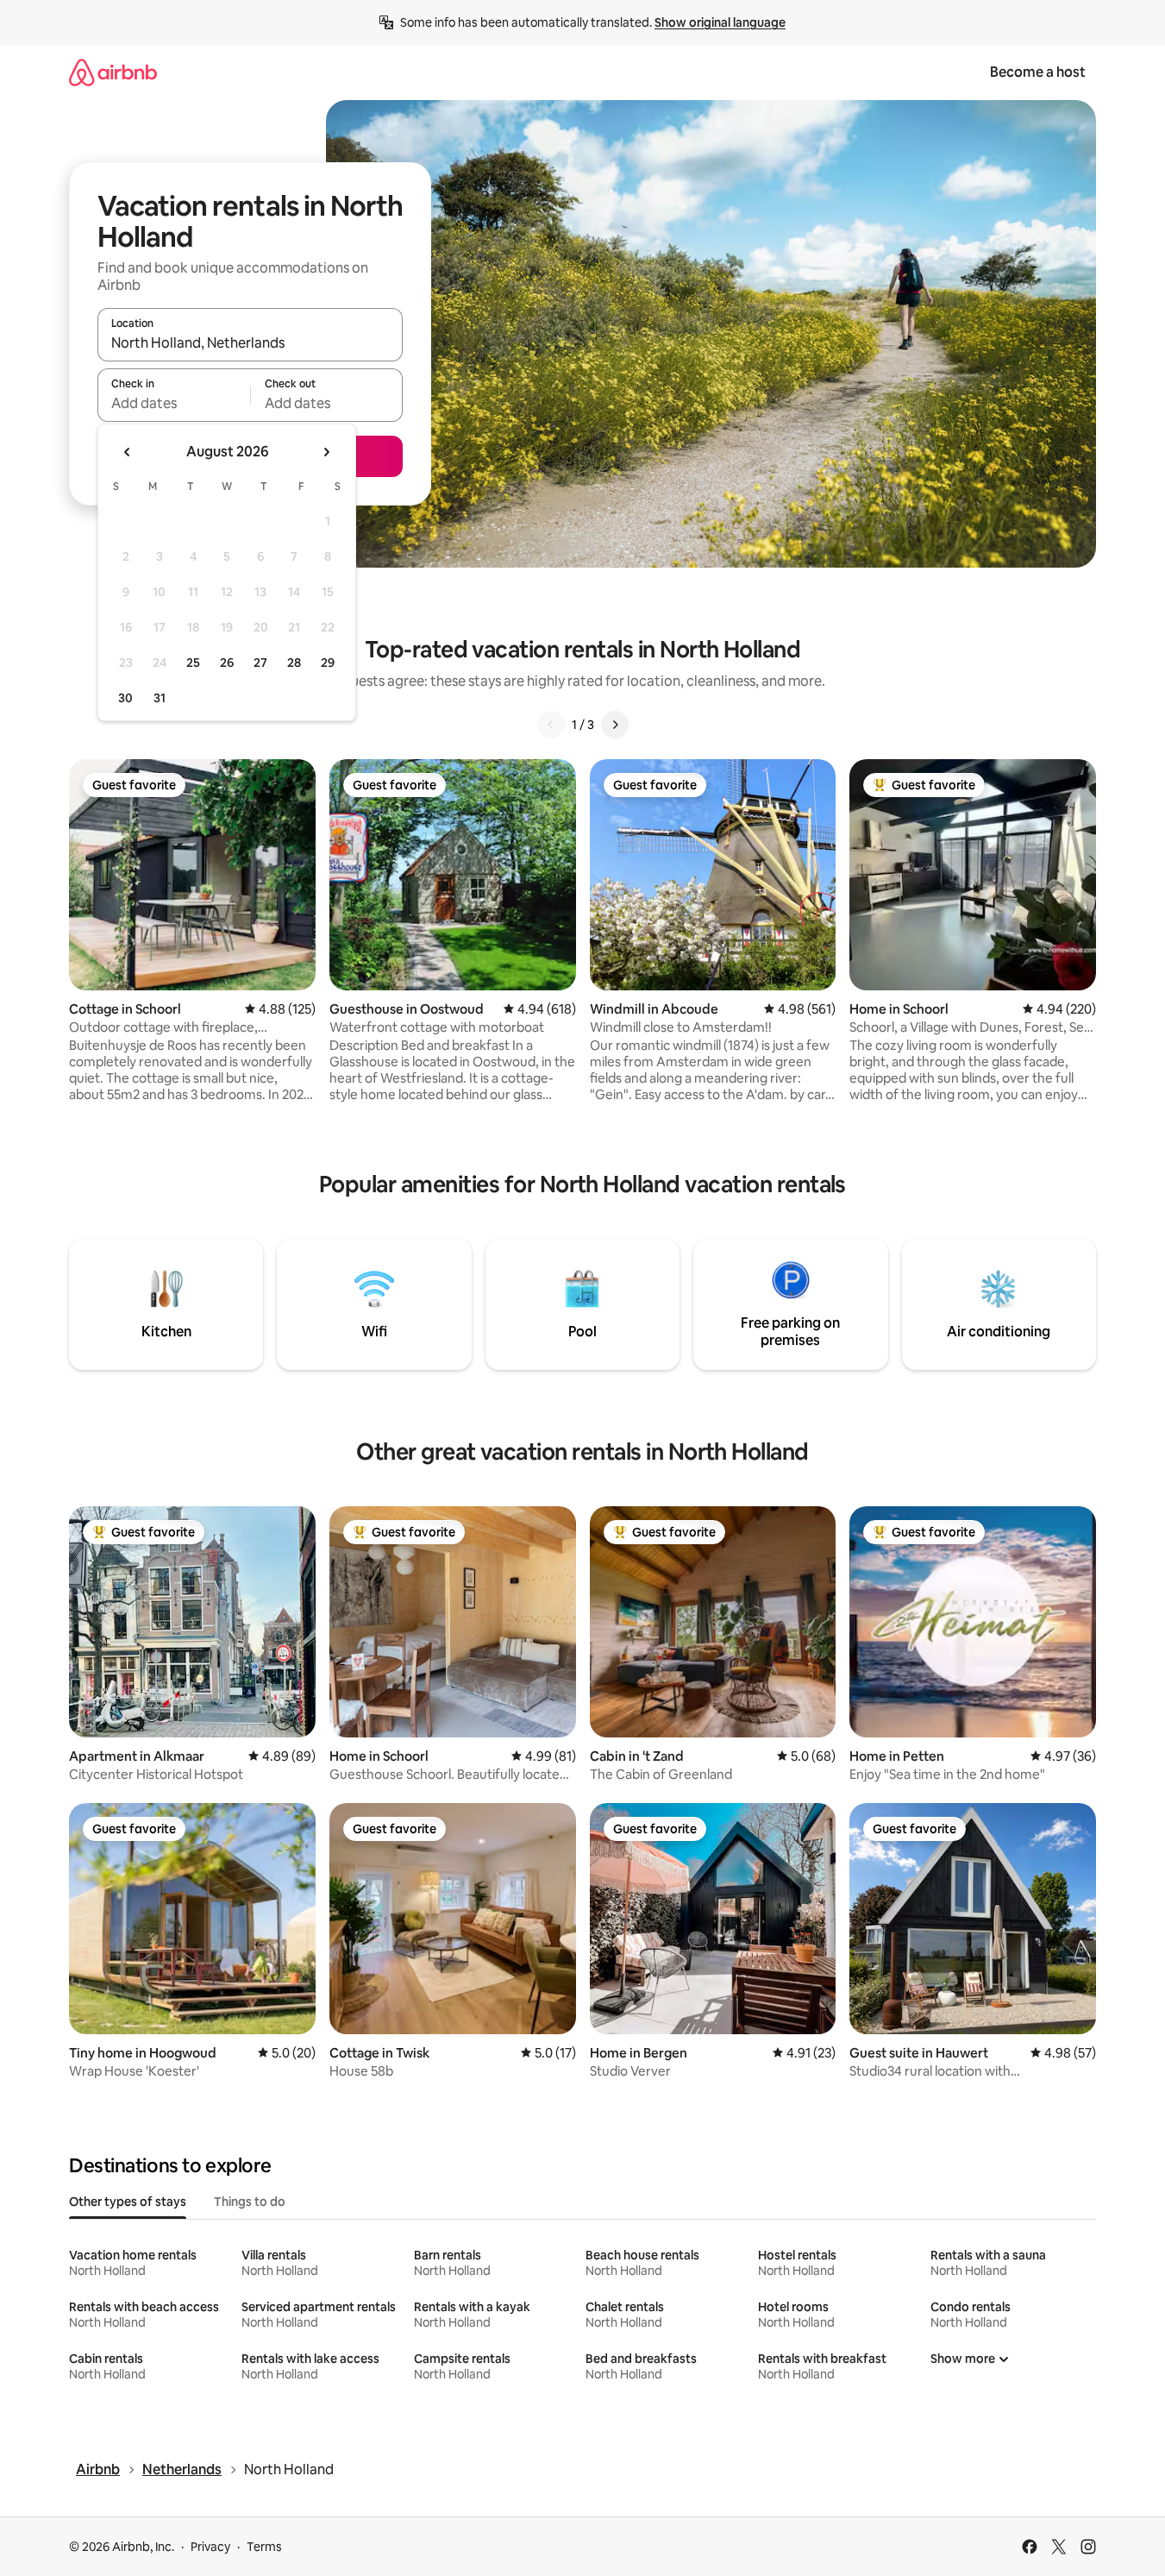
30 (125, 698)
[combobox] (250, 342)
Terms (264, 2547)
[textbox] (174, 403)
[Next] (615, 725)
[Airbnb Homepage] (113, 72)
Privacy (210, 2547)
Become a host (1038, 72)
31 (160, 698)
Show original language (720, 22)
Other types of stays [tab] (128, 2202)
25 (193, 663)
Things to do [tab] (250, 2202)
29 (328, 663)
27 (260, 663)
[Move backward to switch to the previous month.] (128, 452)
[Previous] (551, 725)
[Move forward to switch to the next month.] (326, 452)
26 (227, 663)
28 (294, 663)
